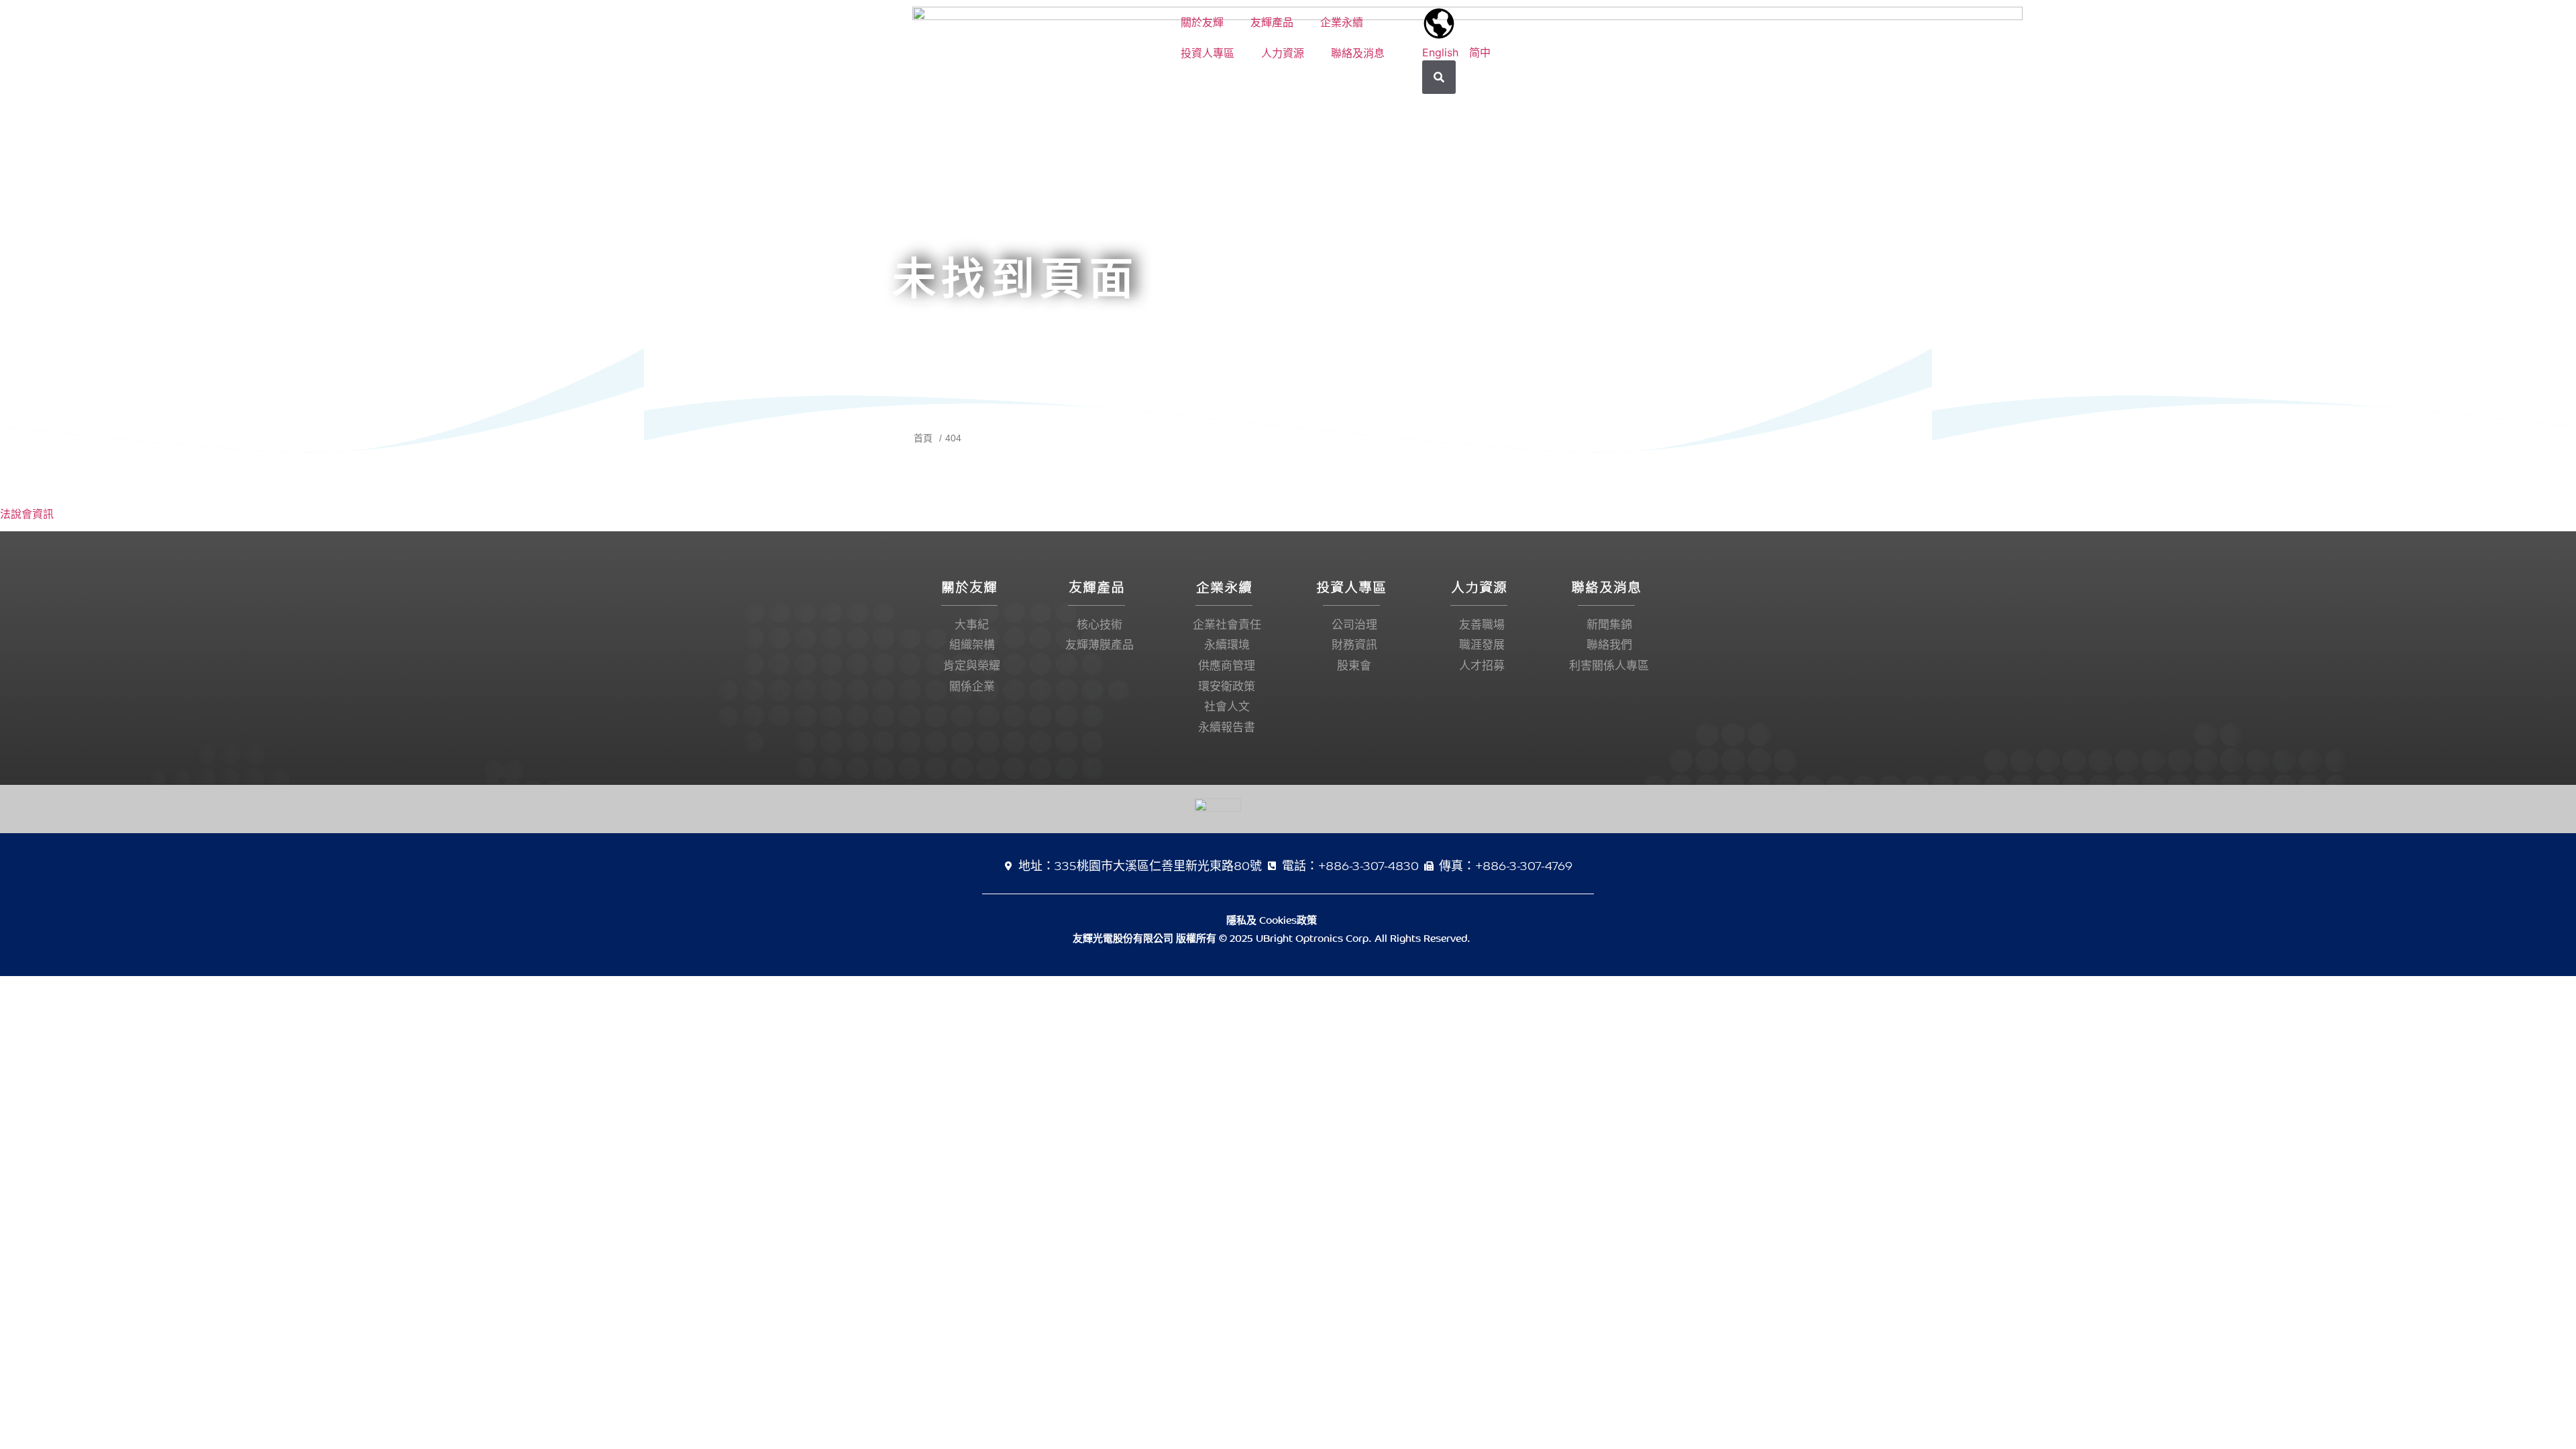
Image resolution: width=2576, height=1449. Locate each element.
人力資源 (1283, 53)
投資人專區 (1207, 53)
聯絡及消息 (1358, 53)
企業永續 (1342, 22)
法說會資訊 (27, 514)
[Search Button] (1439, 77)
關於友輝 (1202, 22)
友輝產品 (1272, 22)
